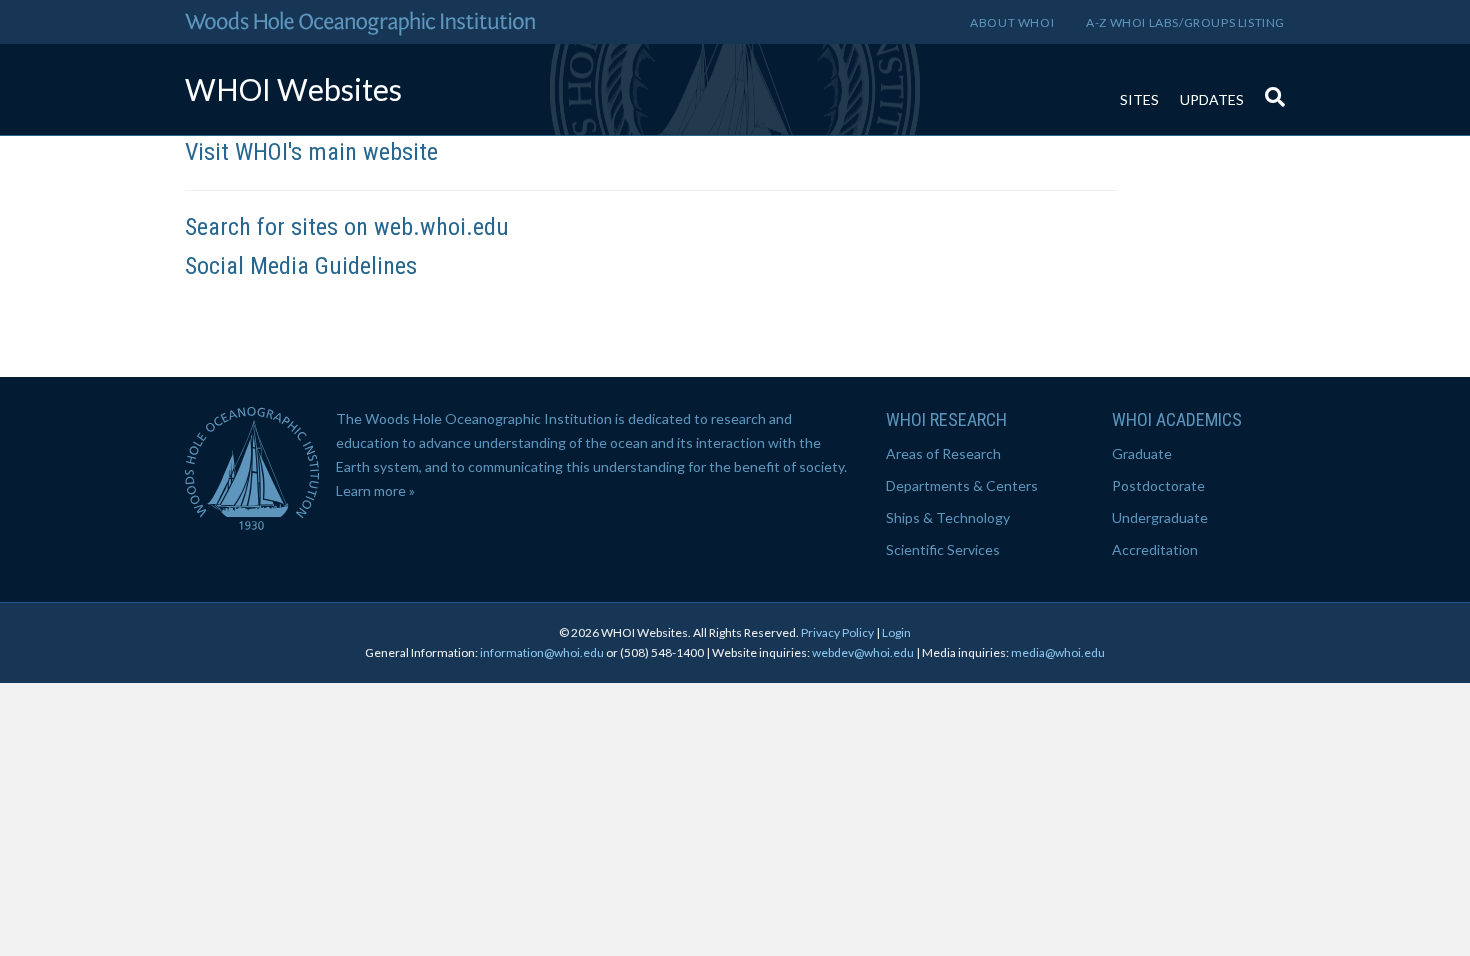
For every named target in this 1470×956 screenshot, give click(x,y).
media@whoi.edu (1058, 652)
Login (896, 632)
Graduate (1142, 453)
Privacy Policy (837, 632)
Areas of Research (943, 453)
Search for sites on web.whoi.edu (347, 227)
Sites (1139, 99)
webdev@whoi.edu (863, 652)
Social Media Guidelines (301, 266)
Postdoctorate (1158, 485)
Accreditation (1155, 549)
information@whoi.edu (542, 652)
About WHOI (1012, 22)
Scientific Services (943, 549)
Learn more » (375, 490)
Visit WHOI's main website (311, 152)
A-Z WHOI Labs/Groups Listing (1185, 22)
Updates (1212, 99)
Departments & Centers (962, 485)
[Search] (1270, 87)
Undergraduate (1160, 517)
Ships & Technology (948, 517)
